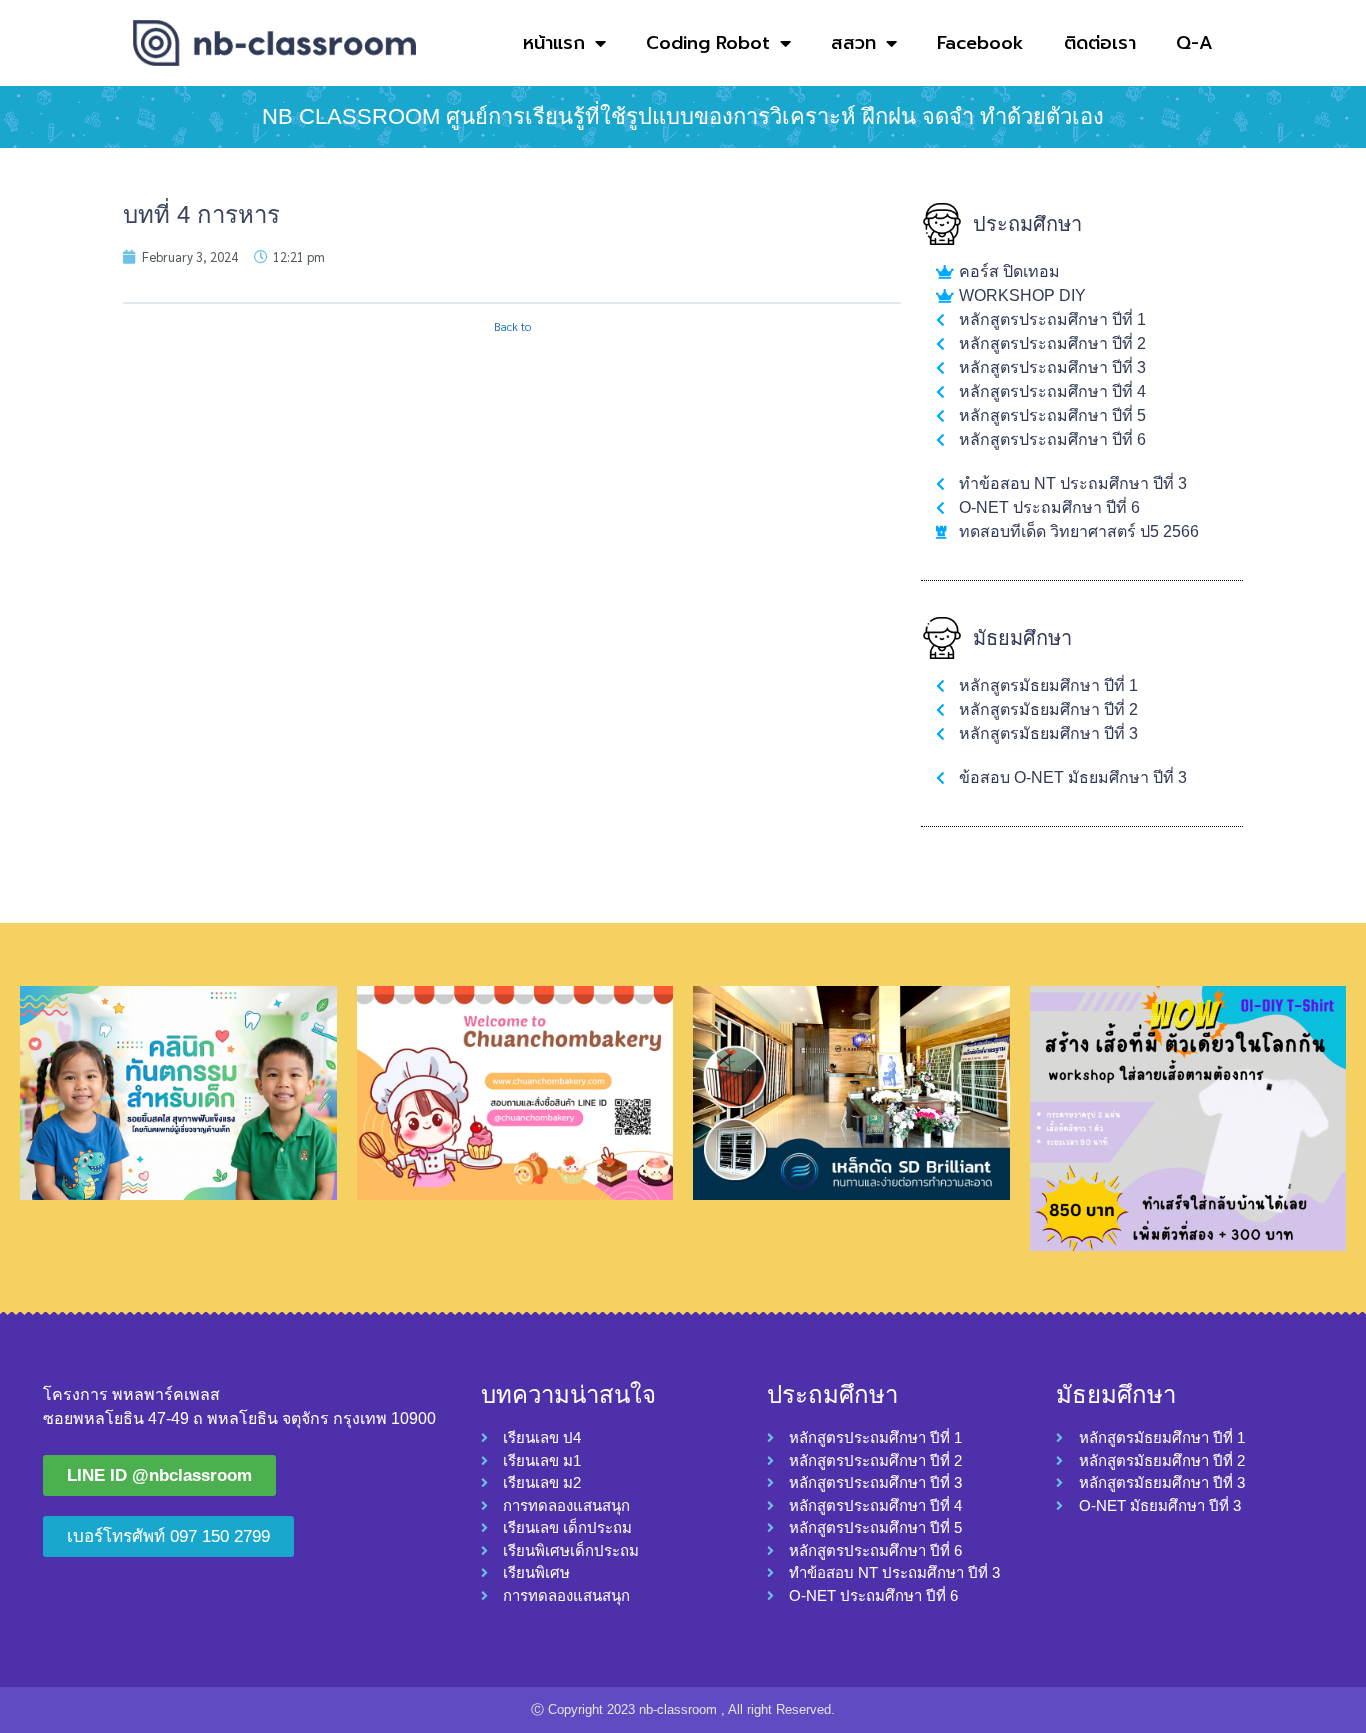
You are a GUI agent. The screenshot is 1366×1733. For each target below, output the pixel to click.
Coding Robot (708, 43)
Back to (512, 326)
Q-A (1194, 43)
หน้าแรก (554, 43)
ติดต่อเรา (1100, 43)
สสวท (853, 43)
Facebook (980, 43)
